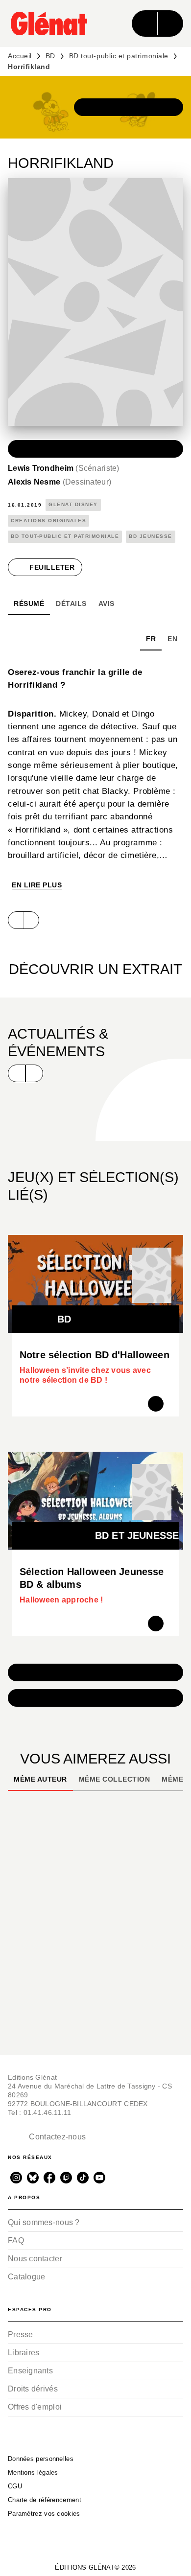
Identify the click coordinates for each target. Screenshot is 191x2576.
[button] (129, 107)
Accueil (20, 56)
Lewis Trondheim (64, 468)
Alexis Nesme (60, 482)
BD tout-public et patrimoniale (119, 56)
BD (50, 56)
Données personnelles (41, 2459)
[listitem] (16, 2178)
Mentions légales (33, 2472)
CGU (15, 2486)
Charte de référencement (45, 2500)
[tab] (29, 603)
